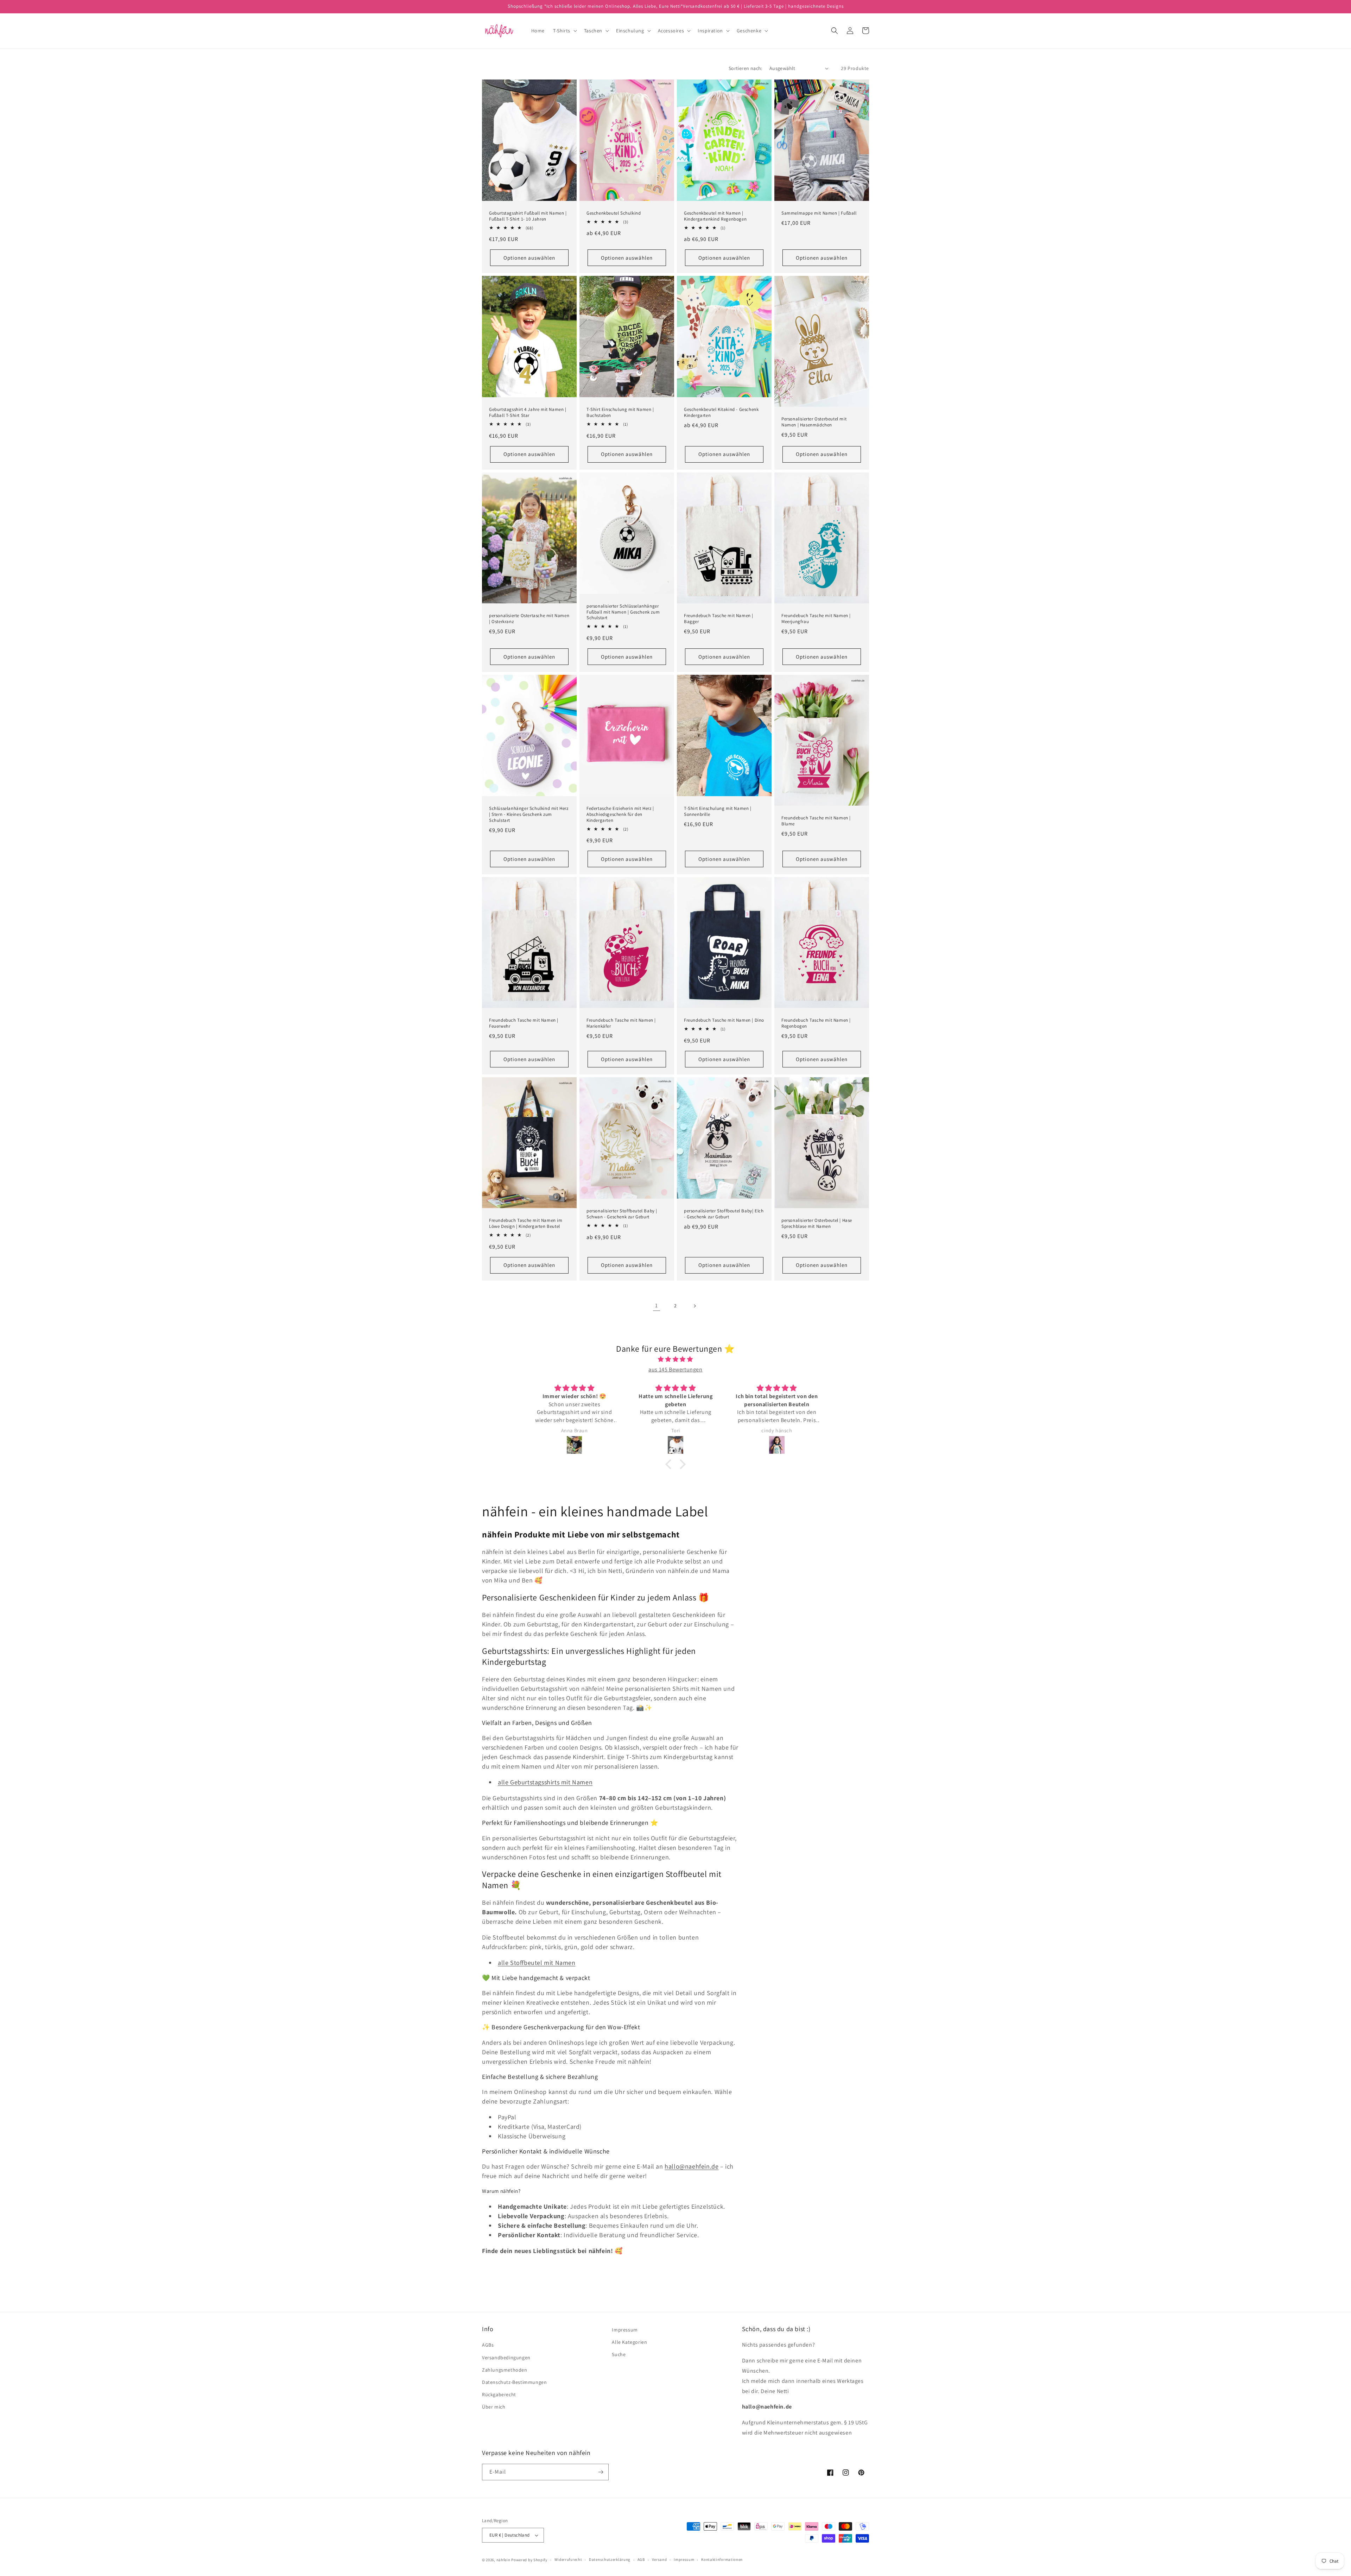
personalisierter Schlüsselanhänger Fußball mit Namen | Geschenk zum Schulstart (623, 612)
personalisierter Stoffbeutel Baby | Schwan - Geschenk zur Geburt (622, 1214)
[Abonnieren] (601, 2472)
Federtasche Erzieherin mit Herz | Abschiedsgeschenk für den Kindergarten (620, 814)
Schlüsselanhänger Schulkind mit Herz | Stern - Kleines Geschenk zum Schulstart (529, 814)
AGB (641, 2559)
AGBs (488, 2345)
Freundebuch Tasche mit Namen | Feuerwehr (524, 1023)
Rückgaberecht (499, 2394)
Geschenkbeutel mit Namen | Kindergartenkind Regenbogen (715, 216)
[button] (564, 31)
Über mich (494, 2407)
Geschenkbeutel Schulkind (614, 213)
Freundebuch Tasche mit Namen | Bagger (719, 619)
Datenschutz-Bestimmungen (514, 2382)
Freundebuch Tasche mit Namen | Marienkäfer (621, 1023)
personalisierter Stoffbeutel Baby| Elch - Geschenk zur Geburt (724, 1214)
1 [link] (657, 1305)
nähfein (503, 2560)
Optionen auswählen (529, 258)
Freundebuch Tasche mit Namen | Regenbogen (816, 1023)
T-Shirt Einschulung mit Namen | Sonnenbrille (718, 811)
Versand (659, 2559)
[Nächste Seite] (694, 1306)
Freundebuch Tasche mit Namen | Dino (724, 1020)
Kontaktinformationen (722, 2559)
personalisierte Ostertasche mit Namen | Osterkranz (529, 619)
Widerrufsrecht (568, 2559)
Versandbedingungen (506, 2358)
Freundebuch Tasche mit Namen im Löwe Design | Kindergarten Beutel (526, 1223)
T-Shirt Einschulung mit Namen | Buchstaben (620, 413)
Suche (619, 2354)
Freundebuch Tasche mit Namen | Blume (816, 821)
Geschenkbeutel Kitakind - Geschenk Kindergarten (721, 413)
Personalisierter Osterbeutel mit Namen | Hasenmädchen (814, 422)
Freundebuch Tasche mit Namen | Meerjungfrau (816, 619)
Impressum (625, 2330)
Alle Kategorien (629, 2342)
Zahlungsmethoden (505, 2370)
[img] (675, 1359)
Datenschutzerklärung (610, 2559)
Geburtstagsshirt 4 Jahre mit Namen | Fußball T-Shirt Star (528, 413)
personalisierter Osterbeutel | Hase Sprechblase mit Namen (817, 1223)
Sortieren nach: (746, 68)
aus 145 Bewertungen (675, 1369)
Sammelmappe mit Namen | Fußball (819, 213)
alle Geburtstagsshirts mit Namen (545, 1782)
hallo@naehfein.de (692, 2166)
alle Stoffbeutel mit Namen (537, 1963)
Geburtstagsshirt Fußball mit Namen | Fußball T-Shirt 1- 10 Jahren (528, 216)
